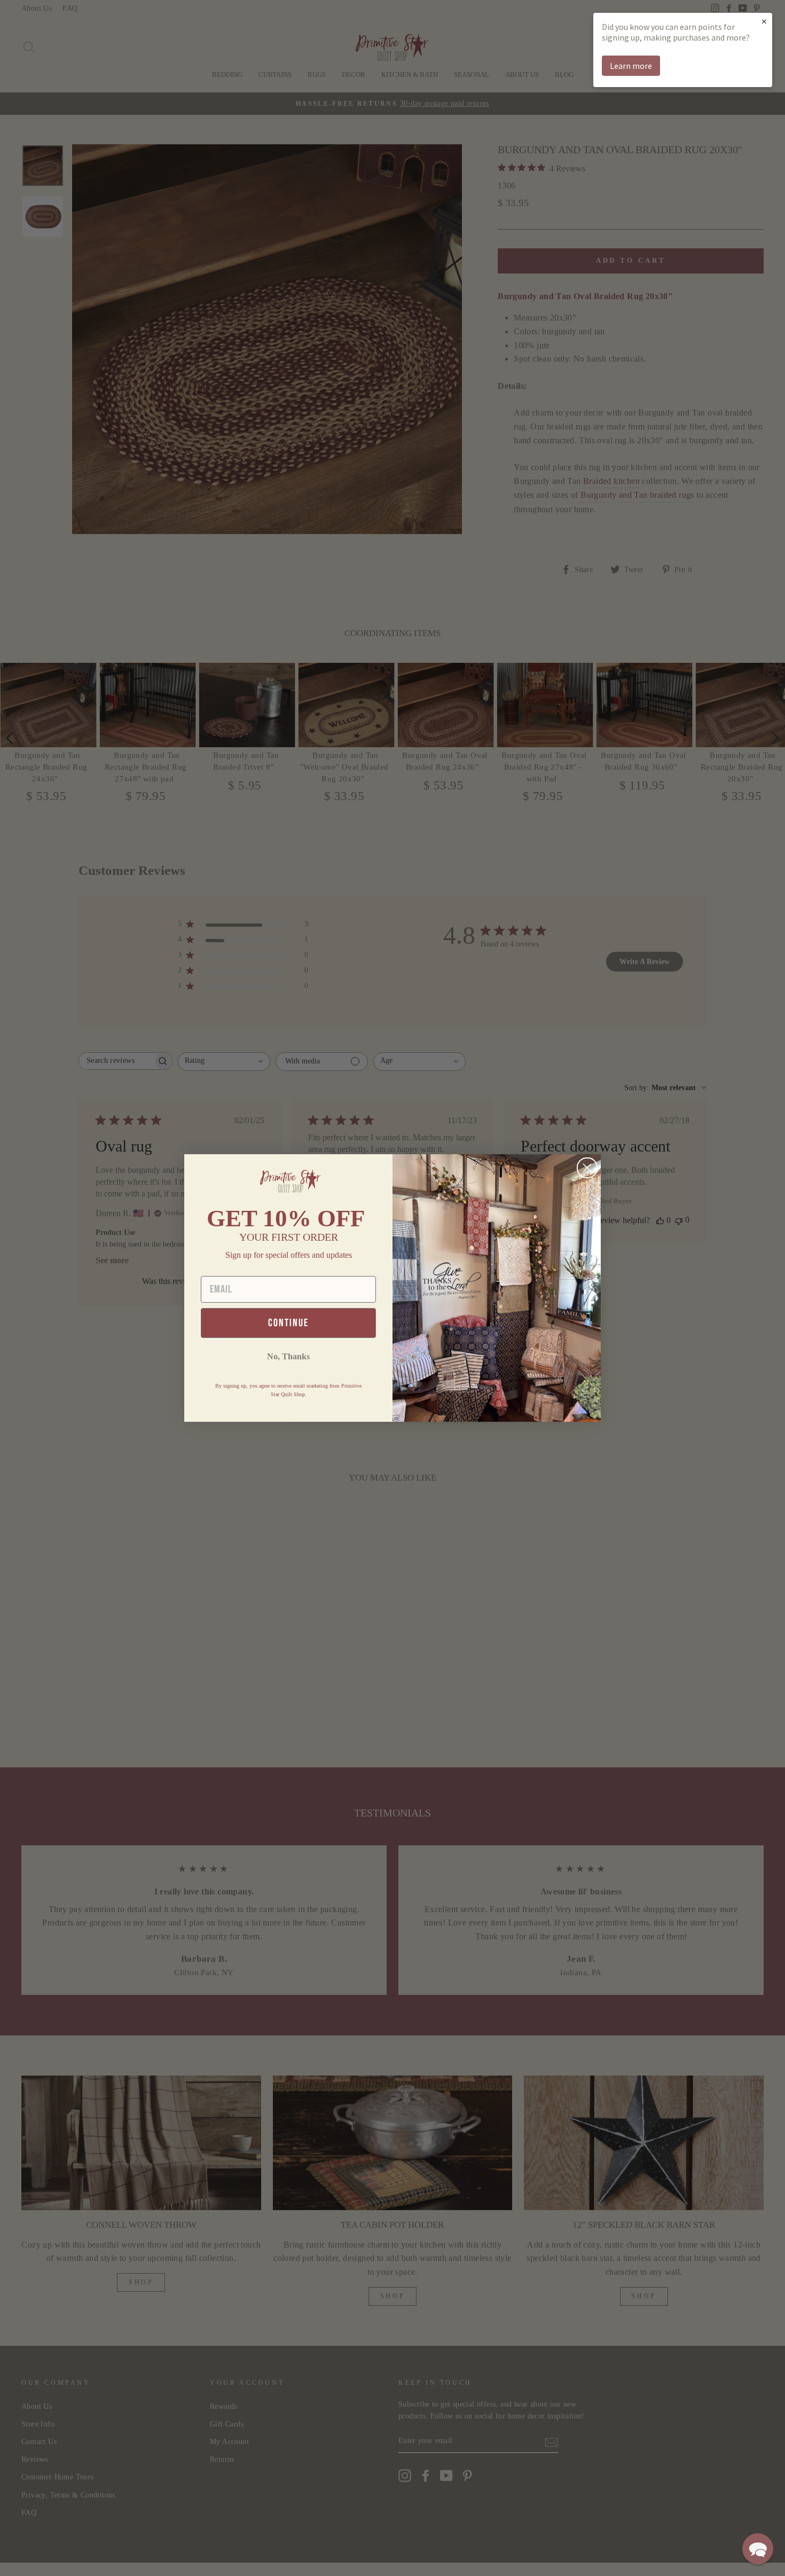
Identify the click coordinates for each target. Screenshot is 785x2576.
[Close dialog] (587, 1168)
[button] (758, 2549)
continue (288, 1323)
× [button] (764, 21)
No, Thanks (288, 1356)
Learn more (631, 66)
